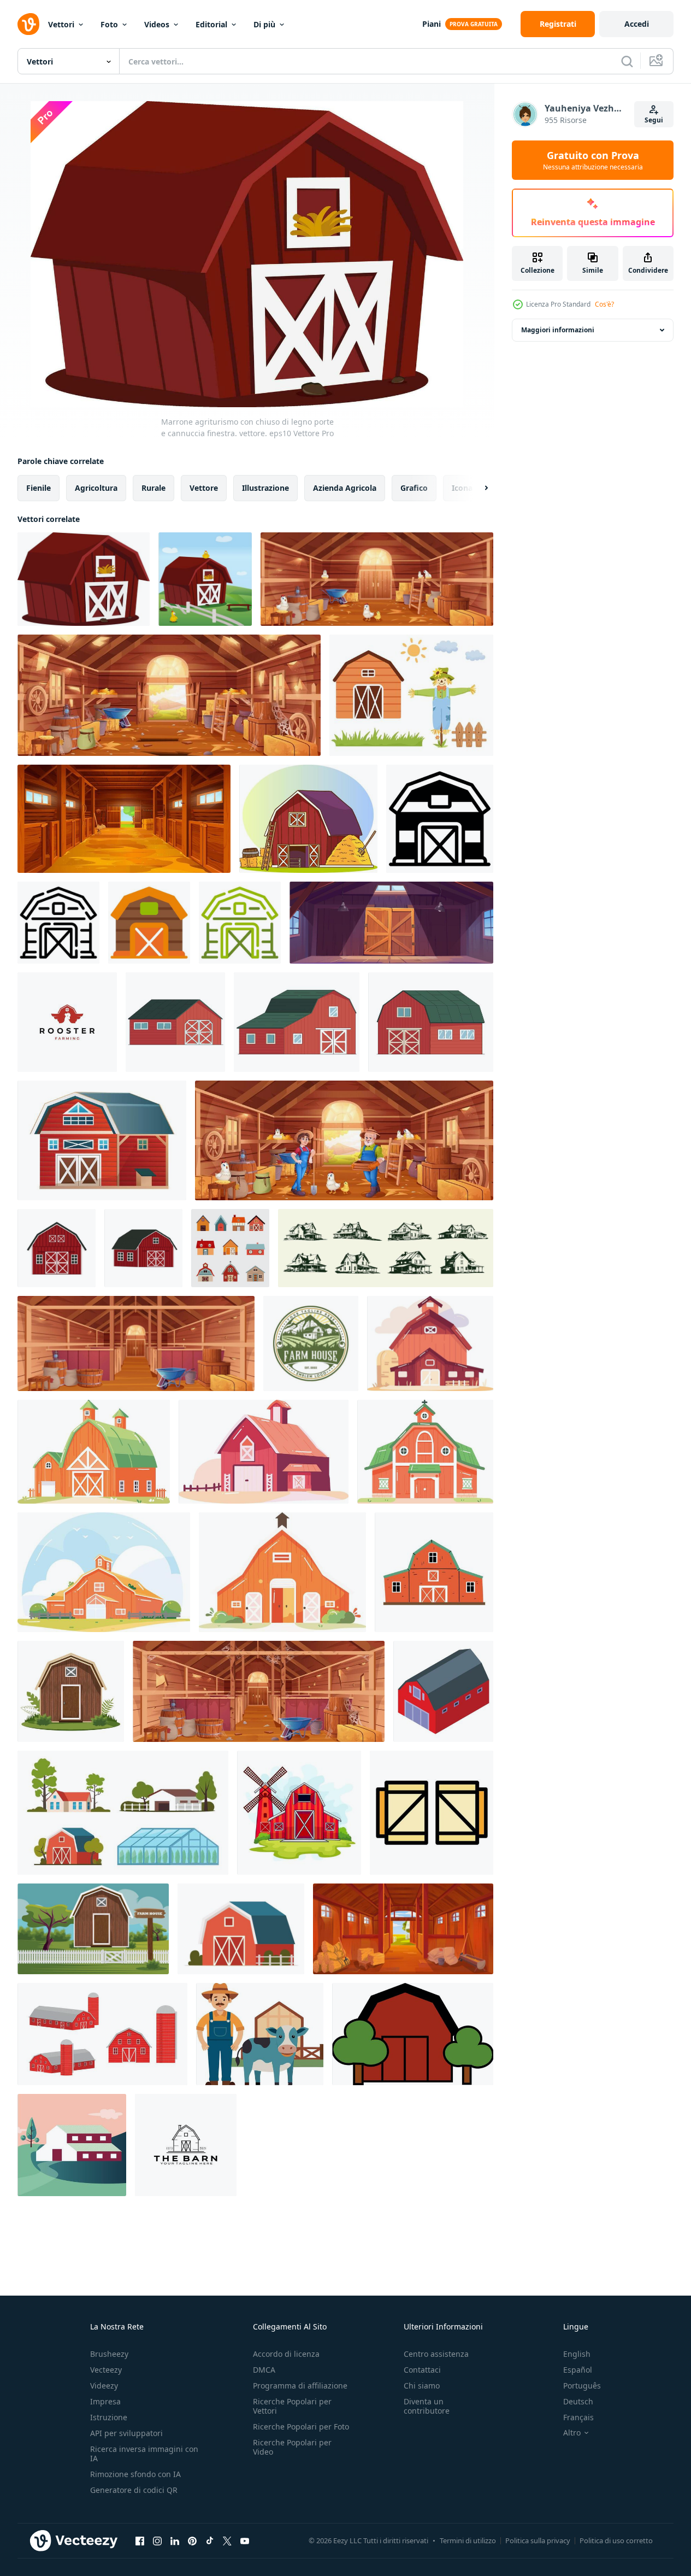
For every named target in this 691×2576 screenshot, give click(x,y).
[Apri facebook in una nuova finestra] (140, 2540)
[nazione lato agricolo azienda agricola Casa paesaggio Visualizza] (72, 2145)
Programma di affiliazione (300, 2386)
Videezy (104, 2386)
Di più (264, 24)
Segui (654, 120)
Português (582, 2386)
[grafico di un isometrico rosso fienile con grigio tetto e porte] (443, 1691)
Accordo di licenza (286, 2354)
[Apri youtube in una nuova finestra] (245, 2540)
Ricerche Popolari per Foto (301, 2427)
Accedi (637, 24)
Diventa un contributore (427, 2406)
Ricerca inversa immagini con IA (144, 2454)
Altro (572, 2433)
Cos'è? (604, 304)
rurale (153, 488)
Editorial (211, 24)
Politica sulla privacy (538, 2540)
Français (578, 2417)
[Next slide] (477, 488)
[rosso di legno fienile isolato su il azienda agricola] (175, 1022)
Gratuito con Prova (593, 160)
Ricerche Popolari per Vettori (292, 2406)
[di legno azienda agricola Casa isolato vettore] (71, 1691)
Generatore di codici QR (134, 2490)
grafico (414, 488)
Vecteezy (106, 2370)
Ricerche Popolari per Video (292, 2447)
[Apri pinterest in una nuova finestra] (192, 2540)
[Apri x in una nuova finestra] (227, 2540)
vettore (204, 488)
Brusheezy (109, 2354)
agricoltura (96, 488)
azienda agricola (345, 488)
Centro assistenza (436, 2354)
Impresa (105, 2401)
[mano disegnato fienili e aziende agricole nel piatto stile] (430, 1343)
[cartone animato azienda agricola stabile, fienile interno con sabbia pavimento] (124, 819)
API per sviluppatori (126, 2433)
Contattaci (422, 2370)
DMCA (264, 2370)
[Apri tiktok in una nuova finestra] (210, 2540)
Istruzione (109, 2417)
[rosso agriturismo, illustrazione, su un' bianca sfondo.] (413, 2034)
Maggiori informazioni (558, 330)
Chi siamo (422, 2386)
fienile (39, 488)
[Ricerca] (627, 61)
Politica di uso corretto (616, 2540)
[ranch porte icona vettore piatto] (432, 1813)
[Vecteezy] (28, 24)
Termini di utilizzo (468, 2540)
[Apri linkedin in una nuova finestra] (175, 2540)
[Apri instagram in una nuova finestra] (157, 2540)
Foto (109, 24)
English (577, 2354)
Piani (432, 24)
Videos (157, 24)
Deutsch (578, 2401)
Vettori (61, 24)
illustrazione (265, 488)
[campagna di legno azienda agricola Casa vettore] (93, 1929)
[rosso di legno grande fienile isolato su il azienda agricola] (431, 1022)
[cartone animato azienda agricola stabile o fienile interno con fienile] (403, 1929)
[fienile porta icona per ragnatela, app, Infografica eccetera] (440, 819)
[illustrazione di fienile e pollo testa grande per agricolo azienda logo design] (67, 1022)
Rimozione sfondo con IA (135, 2474)
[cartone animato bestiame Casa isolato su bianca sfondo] (299, 1813)
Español (578, 2370)
